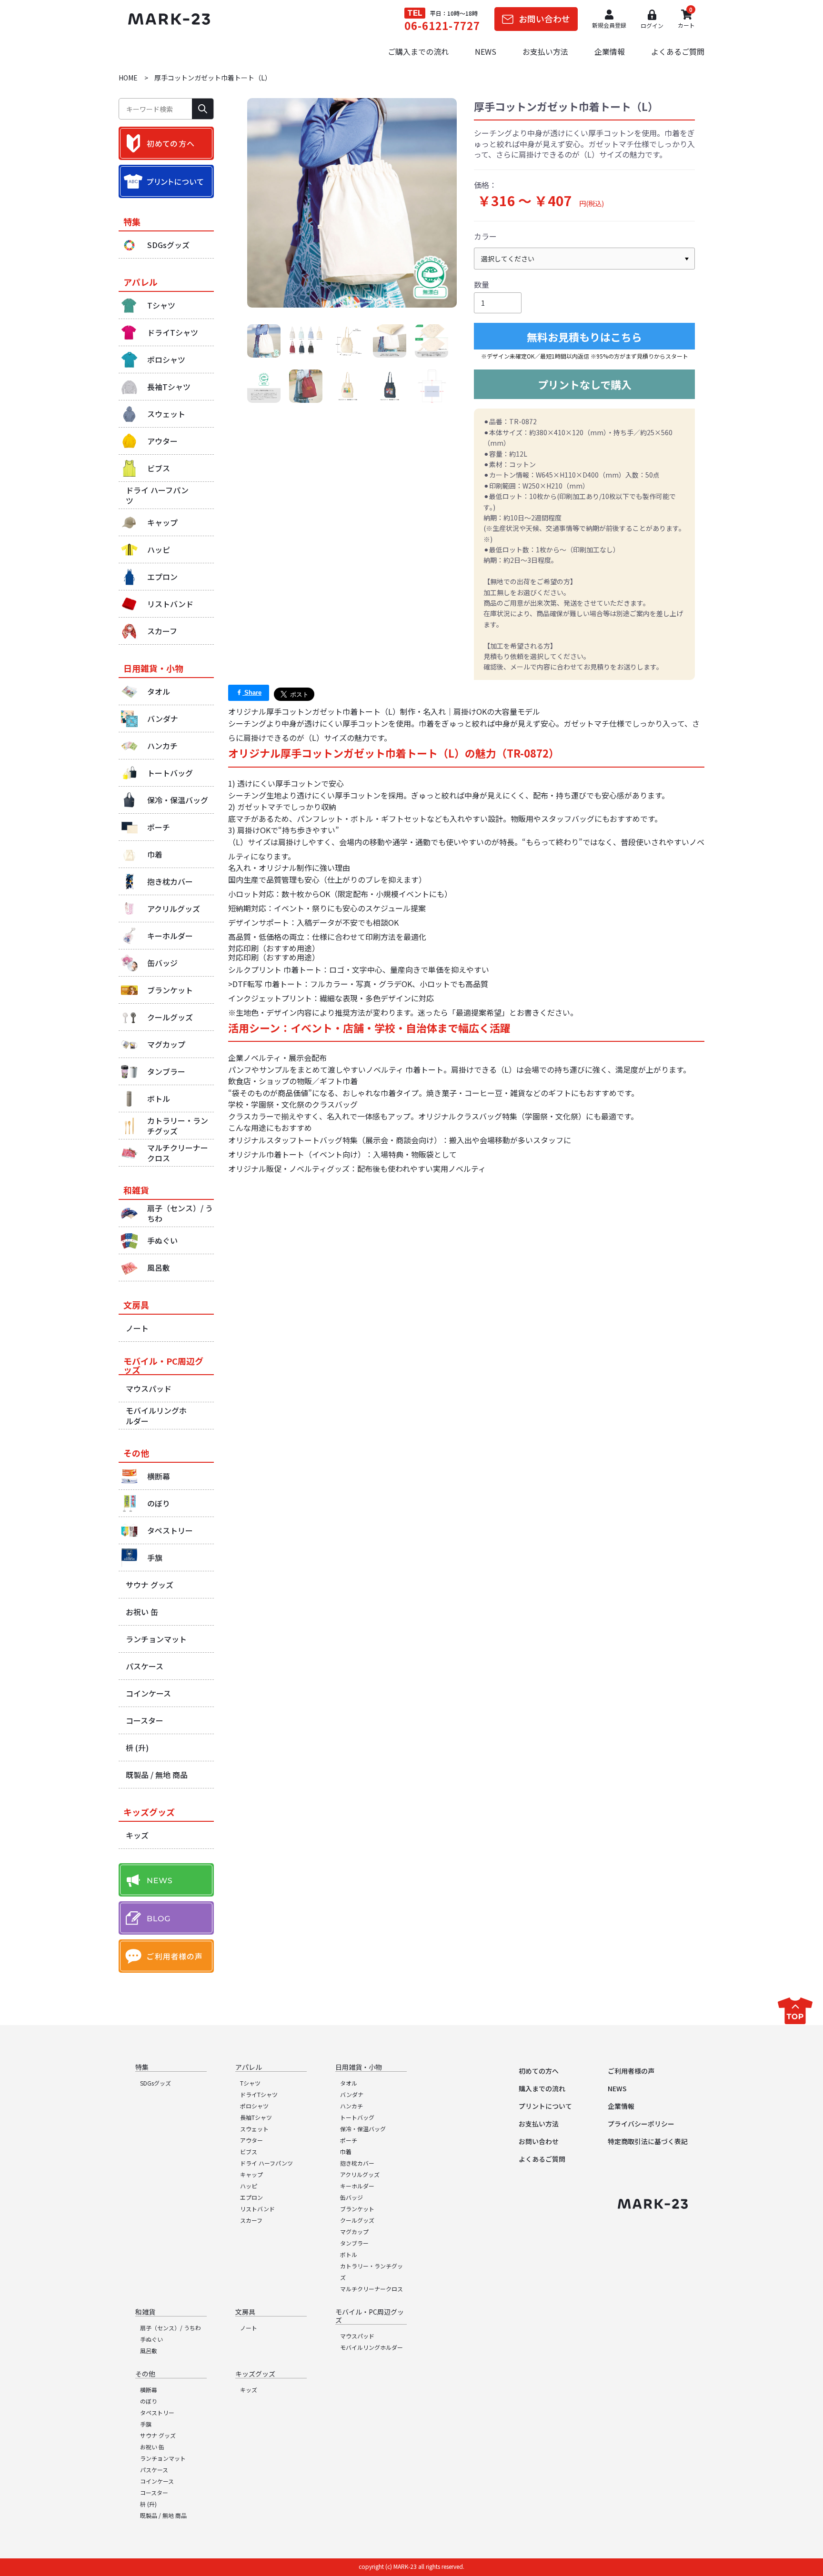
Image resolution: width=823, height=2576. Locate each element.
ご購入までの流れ (418, 51)
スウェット (254, 2129)
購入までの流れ (542, 2088)
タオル (349, 2083)
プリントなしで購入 (585, 384)
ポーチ (349, 2140)
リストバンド (257, 2209)
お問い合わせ (539, 2141)
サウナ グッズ (158, 2435)
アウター (251, 2140)
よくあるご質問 (678, 51)
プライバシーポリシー (641, 2124)
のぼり (149, 2401)
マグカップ (354, 2232)
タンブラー (354, 2243)
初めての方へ (539, 2071)
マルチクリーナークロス (371, 2289)
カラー (485, 236)
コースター (154, 2492)
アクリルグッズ (360, 2174)
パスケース (154, 2470)
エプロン (251, 2197)
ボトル (349, 2254)
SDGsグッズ (156, 2083)
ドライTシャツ (259, 2094)
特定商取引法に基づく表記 (648, 2141)
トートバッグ (357, 2117)
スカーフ (251, 2220)
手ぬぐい (151, 2339)
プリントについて (545, 2106)
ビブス (249, 2152)
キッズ (249, 2390)
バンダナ (352, 2094)
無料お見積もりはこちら (584, 337)
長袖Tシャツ (256, 2117)
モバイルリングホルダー (371, 2347)
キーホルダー (357, 2186)
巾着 (346, 2152)
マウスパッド (357, 2336)
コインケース (157, 2481)
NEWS (486, 51)
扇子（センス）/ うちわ (171, 2328)
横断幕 (149, 2390)
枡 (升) (148, 2504)
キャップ (251, 2174)
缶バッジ (351, 2197)
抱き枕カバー (357, 2163)
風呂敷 (149, 2351)
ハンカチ (351, 2106)
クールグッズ (357, 2220)
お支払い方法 (545, 51)
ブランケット (357, 2209)
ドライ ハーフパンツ (266, 2163)
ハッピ (249, 2186)
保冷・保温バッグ (363, 2129)
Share (252, 693)
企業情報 (610, 51)
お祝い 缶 (152, 2447)
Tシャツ (250, 2083)
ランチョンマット (163, 2458)
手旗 (146, 2424)
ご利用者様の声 (631, 2071)
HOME (128, 78)
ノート (249, 2328)
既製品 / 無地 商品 (163, 2515)
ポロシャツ (254, 2106)
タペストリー (157, 2412)
